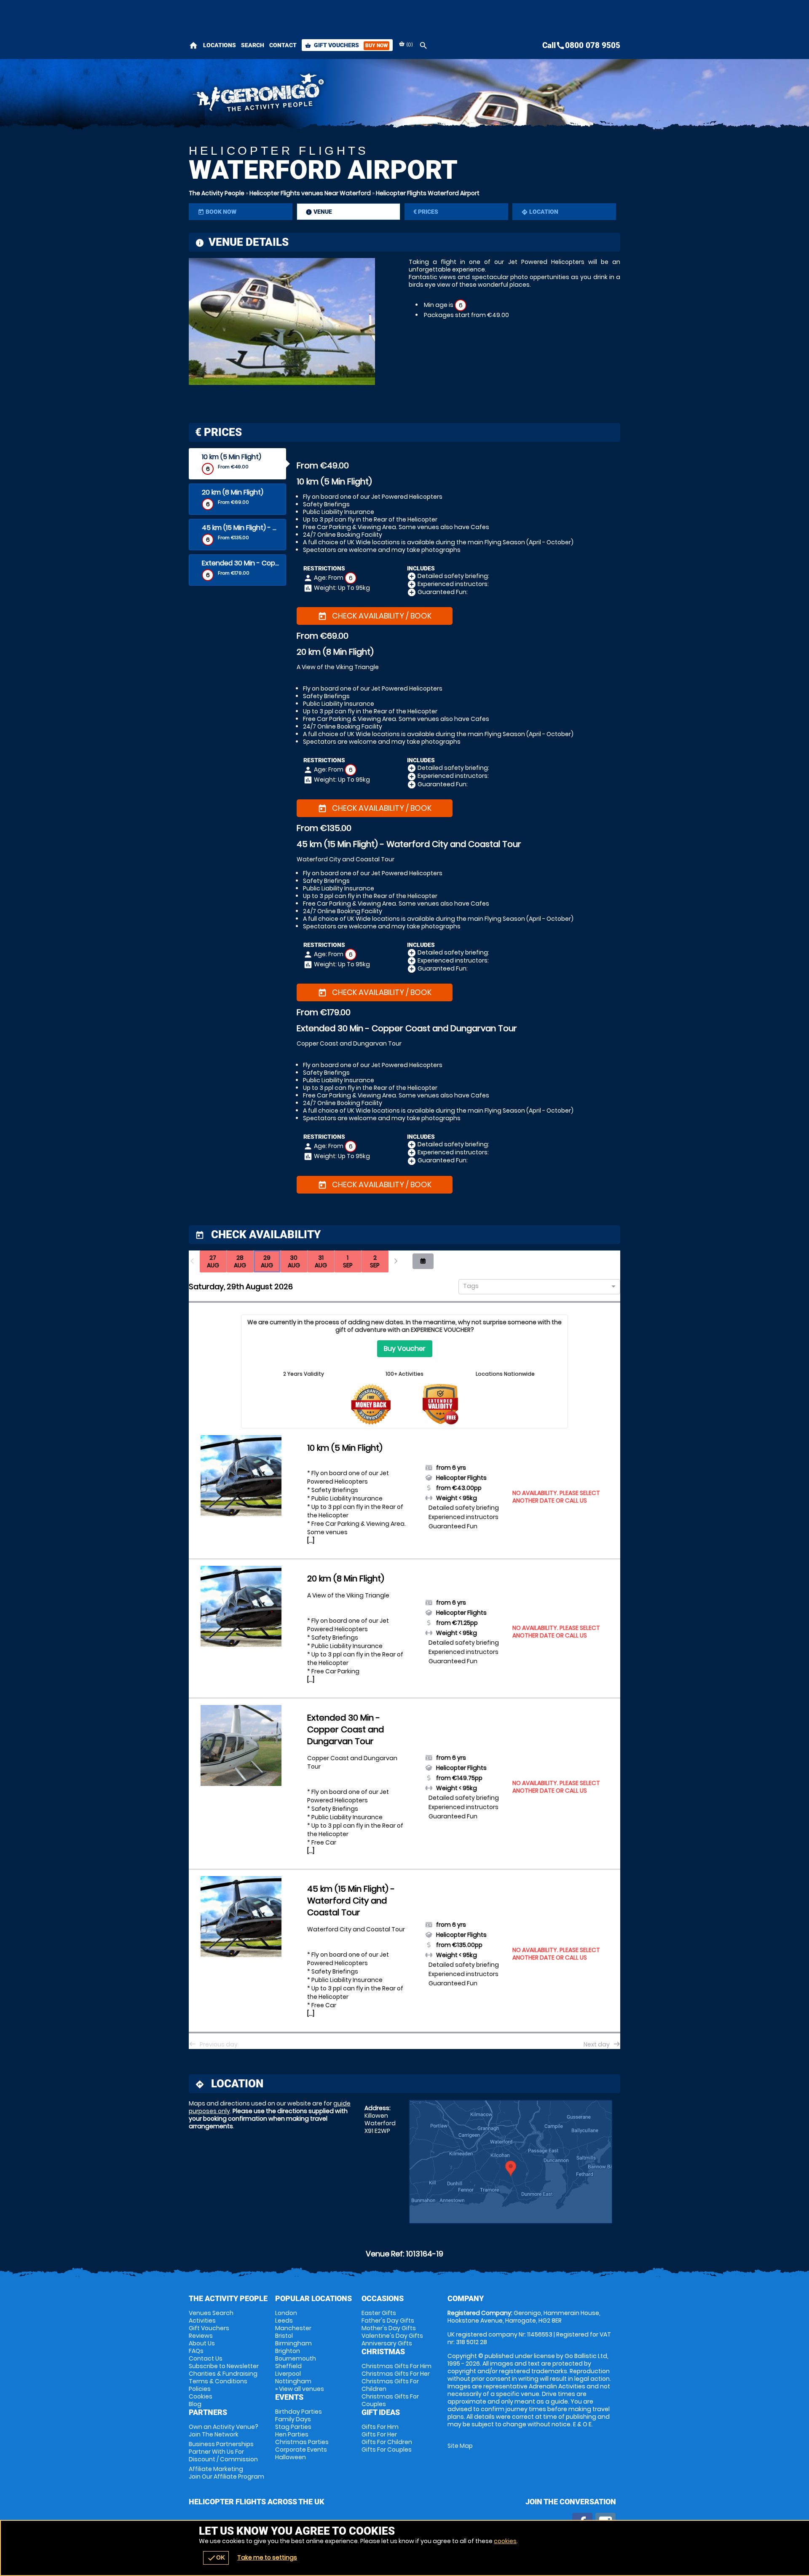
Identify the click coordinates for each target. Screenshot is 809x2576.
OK (216, 2558)
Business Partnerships (223, 2452)
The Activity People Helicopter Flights (329, 95)
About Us (202, 2343)
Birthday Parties (299, 2412)
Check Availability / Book (375, 616)
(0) (409, 44)
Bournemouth (296, 2358)
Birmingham (293, 2343)
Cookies (201, 2396)
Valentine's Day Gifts (392, 2336)
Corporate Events (301, 2450)
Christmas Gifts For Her (396, 2374)
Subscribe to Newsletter (224, 2366)
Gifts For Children (387, 2442)
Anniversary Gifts (387, 2343)
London (286, 2313)
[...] (311, 1541)
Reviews (201, 2336)
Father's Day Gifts (388, 2321)
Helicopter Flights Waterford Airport (428, 193)
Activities (202, 2321)
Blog (195, 2404)
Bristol (284, 2336)
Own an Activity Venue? (224, 2431)
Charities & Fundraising (223, 2374)
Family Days (293, 2419)
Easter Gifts (379, 2313)
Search (253, 45)
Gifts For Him (380, 2427)
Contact (283, 45)
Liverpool (288, 2374)
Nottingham (293, 2381)
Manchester (293, 2328)
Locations (220, 45)
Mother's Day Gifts (389, 2328)
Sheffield (288, 2366)
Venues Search (211, 2313)
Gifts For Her (379, 2434)
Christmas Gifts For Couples (390, 2400)
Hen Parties (292, 2434)
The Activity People (217, 193)
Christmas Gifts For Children (390, 2385)
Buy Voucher (405, 1349)
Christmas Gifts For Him (396, 2366)
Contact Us (206, 2358)
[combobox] (536, 1287)
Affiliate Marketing (226, 2473)
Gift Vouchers (346, 45)
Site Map (460, 2446)
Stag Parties (293, 2427)
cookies (505, 2541)
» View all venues (300, 2389)
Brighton (288, 2351)
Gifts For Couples (387, 2450)
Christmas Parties (302, 2442)
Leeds (284, 2321)
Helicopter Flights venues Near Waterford (310, 193)
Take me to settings (267, 2557)
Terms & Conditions (218, 2381)
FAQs (196, 2351)
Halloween (291, 2457)
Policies (200, 2389)
